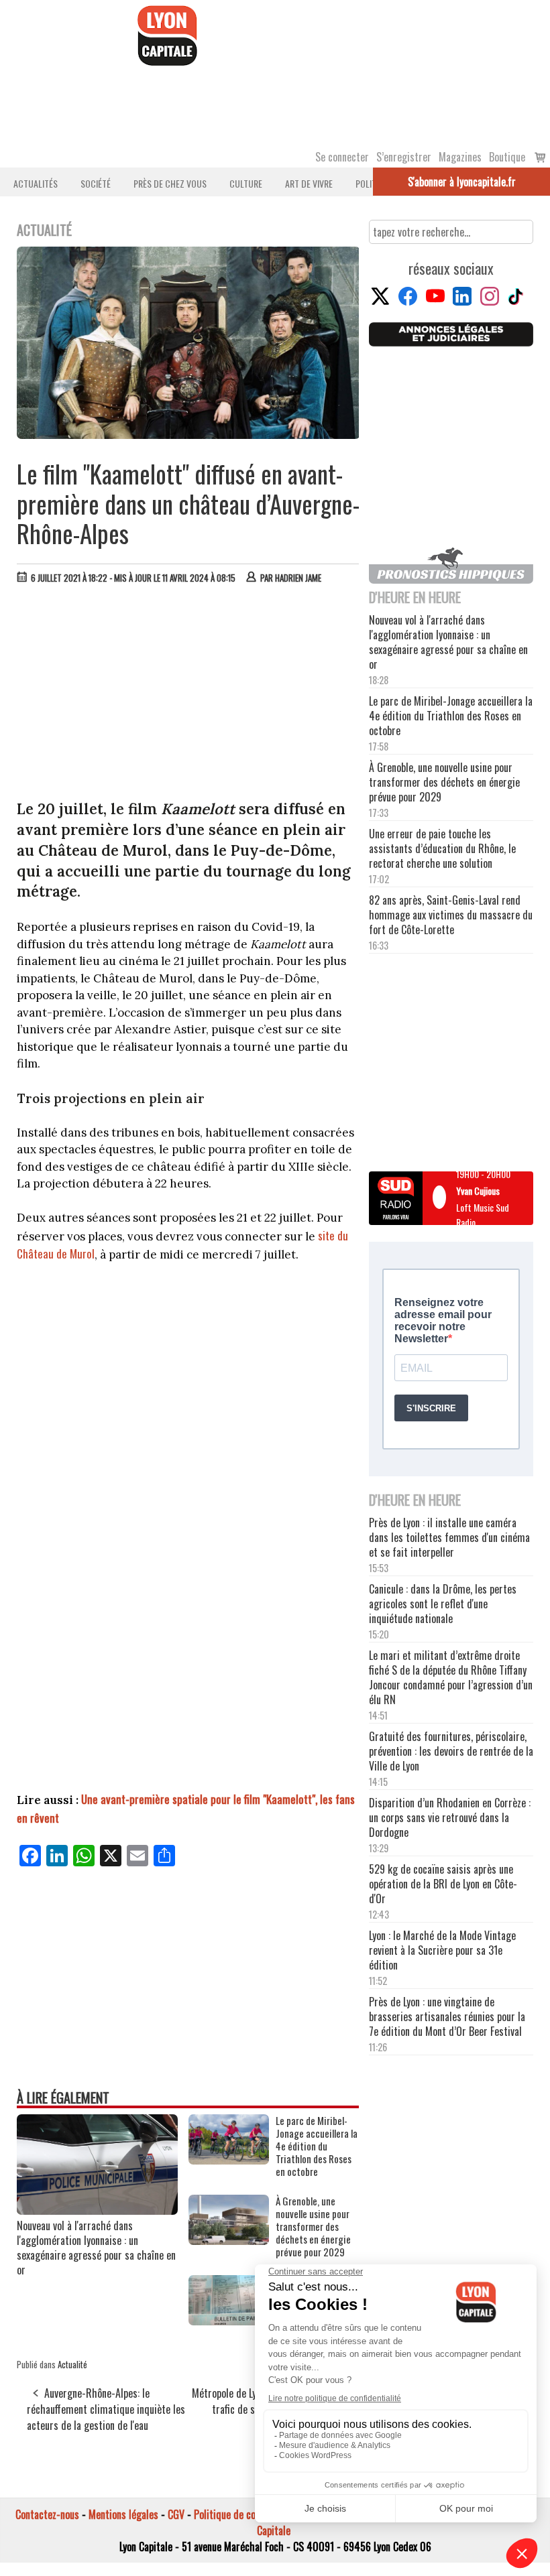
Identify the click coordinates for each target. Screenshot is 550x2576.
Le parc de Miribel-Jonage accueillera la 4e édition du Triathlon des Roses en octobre (317, 2146)
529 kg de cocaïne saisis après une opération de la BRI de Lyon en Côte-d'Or (443, 1884)
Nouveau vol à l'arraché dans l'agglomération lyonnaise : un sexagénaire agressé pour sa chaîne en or (96, 2248)
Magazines (460, 157)
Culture (246, 183)
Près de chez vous (170, 183)
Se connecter (342, 157)
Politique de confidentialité (250, 2514)
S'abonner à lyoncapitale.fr (462, 182)
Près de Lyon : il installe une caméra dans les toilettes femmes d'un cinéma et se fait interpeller (449, 1537)
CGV (176, 2514)
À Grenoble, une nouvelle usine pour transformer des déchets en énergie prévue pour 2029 (313, 2227)
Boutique (507, 157)
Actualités (36, 183)
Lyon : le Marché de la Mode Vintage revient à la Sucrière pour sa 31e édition (442, 1950)
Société (96, 183)
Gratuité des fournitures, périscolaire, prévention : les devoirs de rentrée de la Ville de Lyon (451, 1751)
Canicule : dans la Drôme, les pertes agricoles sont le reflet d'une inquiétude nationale (443, 1604)
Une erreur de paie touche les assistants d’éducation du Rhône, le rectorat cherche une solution (442, 848)
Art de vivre (309, 183)
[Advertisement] (188, 695)
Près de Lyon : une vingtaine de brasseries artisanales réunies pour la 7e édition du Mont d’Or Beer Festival (447, 2016)
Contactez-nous (47, 2514)
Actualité (72, 2364)
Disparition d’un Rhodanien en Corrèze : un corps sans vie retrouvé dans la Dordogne (450, 1817)
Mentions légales (123, 2514)
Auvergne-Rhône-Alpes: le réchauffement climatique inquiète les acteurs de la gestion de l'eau (106, 2409)
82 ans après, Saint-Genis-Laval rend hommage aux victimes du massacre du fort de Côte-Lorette (451, 915)
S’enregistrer (404, 157)
